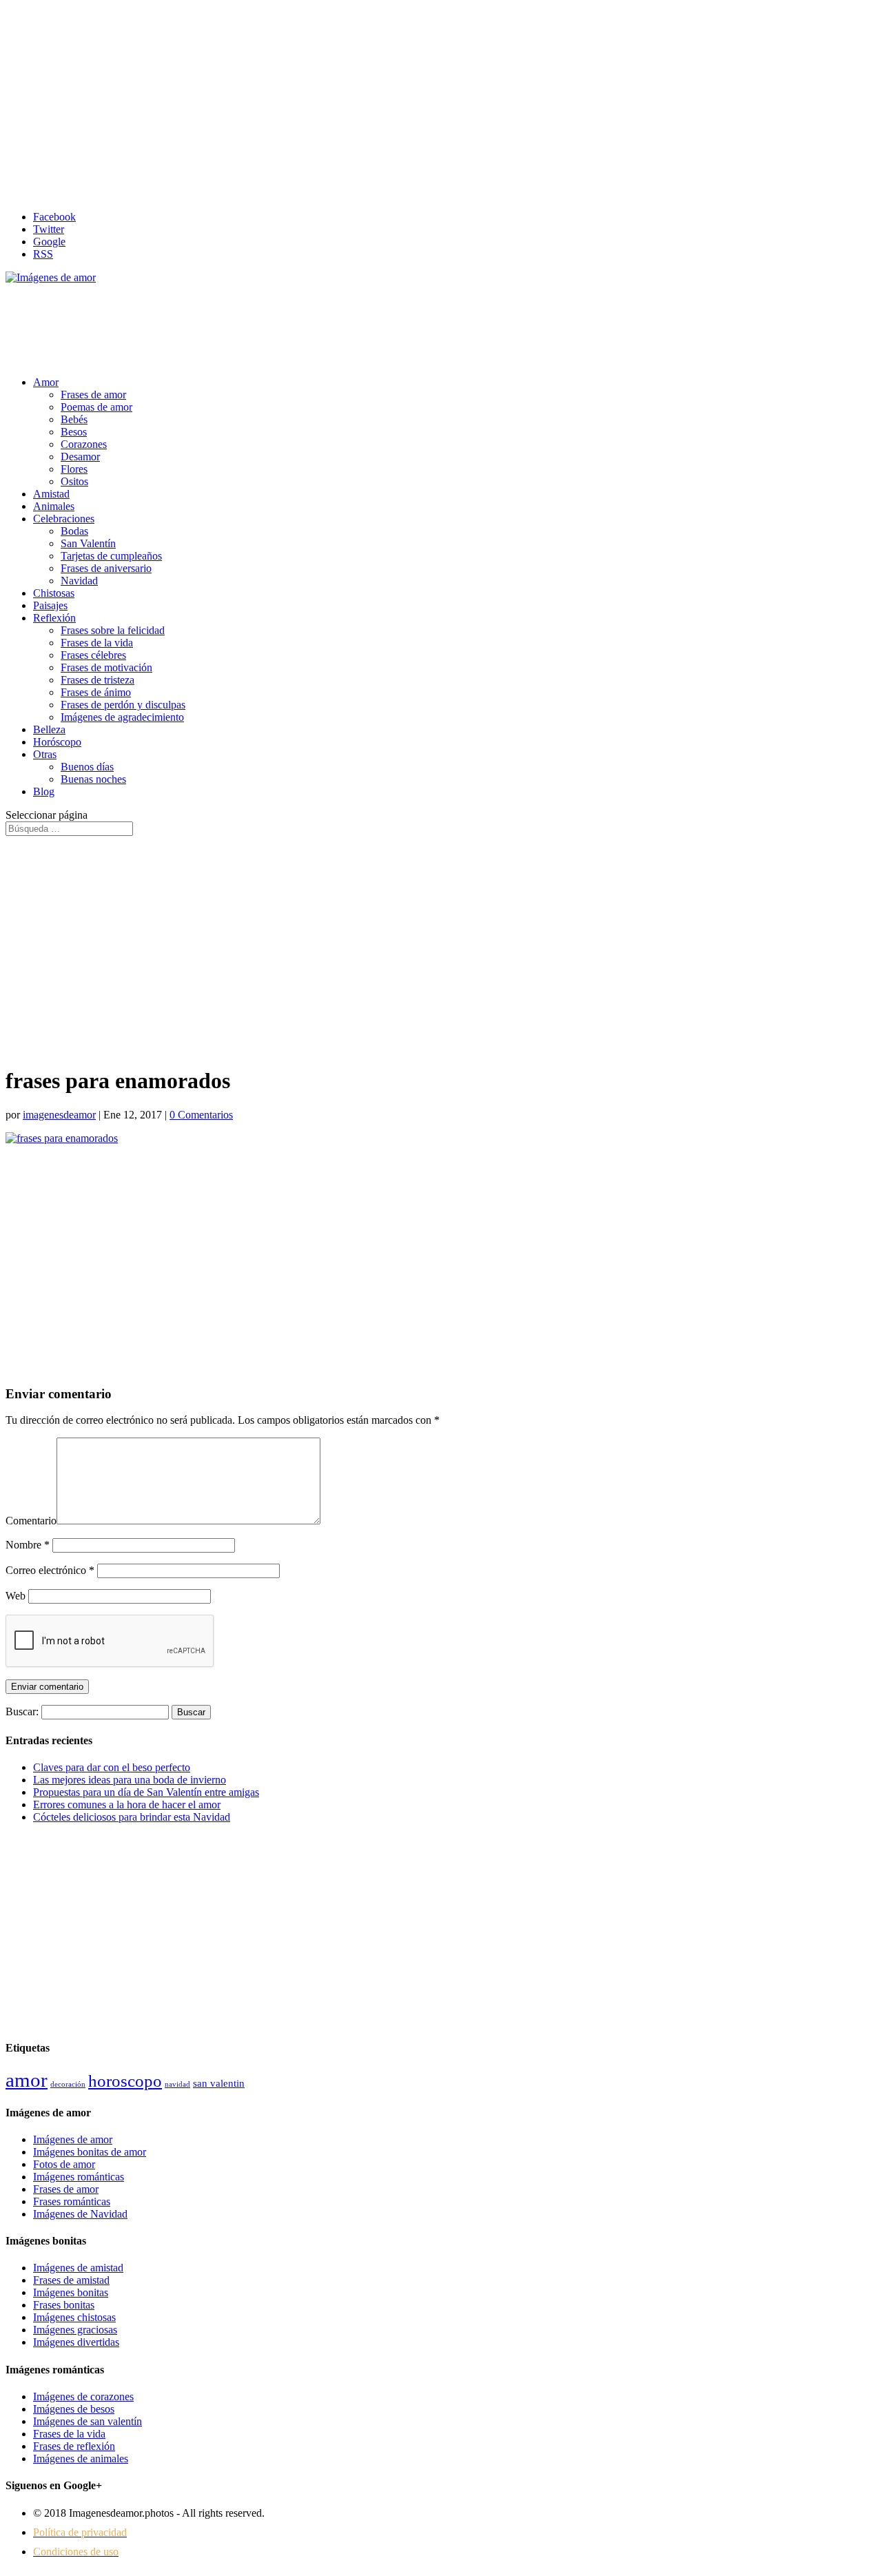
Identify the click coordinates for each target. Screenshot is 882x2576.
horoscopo (125, 2081)
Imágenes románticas (79, 2177)
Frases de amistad (71, 2280)
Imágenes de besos (74, 2409)
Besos (74, 432)
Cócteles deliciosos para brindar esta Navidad (132, 1817)
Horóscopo (57, 742)
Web (16, 1596)
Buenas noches (93, 779)
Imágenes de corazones (83, 2396)
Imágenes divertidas (76, 2342)
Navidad (79, 581)
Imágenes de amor (73, 2139)
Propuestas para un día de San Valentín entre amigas (146, 1792)
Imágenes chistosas (74, 2317)
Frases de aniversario (106, 568)
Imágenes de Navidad (80, 2214)
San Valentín (88, 543)
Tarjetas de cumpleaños (111, 556)
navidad (177, 2084)
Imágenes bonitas (71, 2292)
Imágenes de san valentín (88, 2421)
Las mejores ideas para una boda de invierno (130, 1780)
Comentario (31, 1521)
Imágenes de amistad (78, 2268)
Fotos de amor (64, 2164)
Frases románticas (72, 2201)
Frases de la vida (97, 643)
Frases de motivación (106, 667)
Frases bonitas (64, 2305)
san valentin (219, 2083)
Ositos (74, 481)
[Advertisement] (441, 103)
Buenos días (87, 767)
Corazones (84, 444)
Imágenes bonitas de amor (90, 2152)
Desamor (80, 457)
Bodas (74, 531)
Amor (46, 382)
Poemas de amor (96, 407)
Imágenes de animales (81, 2459)
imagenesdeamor (59, 1115)
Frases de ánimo (96, 692)
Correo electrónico (50, 1570)
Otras (45, 754)
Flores (74, 469)
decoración (68, 2084)
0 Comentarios (201, 1115)
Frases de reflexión (74, 2446)
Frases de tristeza (98, 680)
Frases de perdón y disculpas (123, 705)
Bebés (74, 419)
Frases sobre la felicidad (113, 630)
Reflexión (54, 618)
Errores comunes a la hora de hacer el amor (127, 1805)
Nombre (28, 1545)
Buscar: (22, 1711)
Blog (44, 791)
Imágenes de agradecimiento (122, 717)
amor (27, 2080)
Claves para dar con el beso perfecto (112, 1767)
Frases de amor (93, 395)
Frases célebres (93, 655)
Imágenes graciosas (75, 2330)
